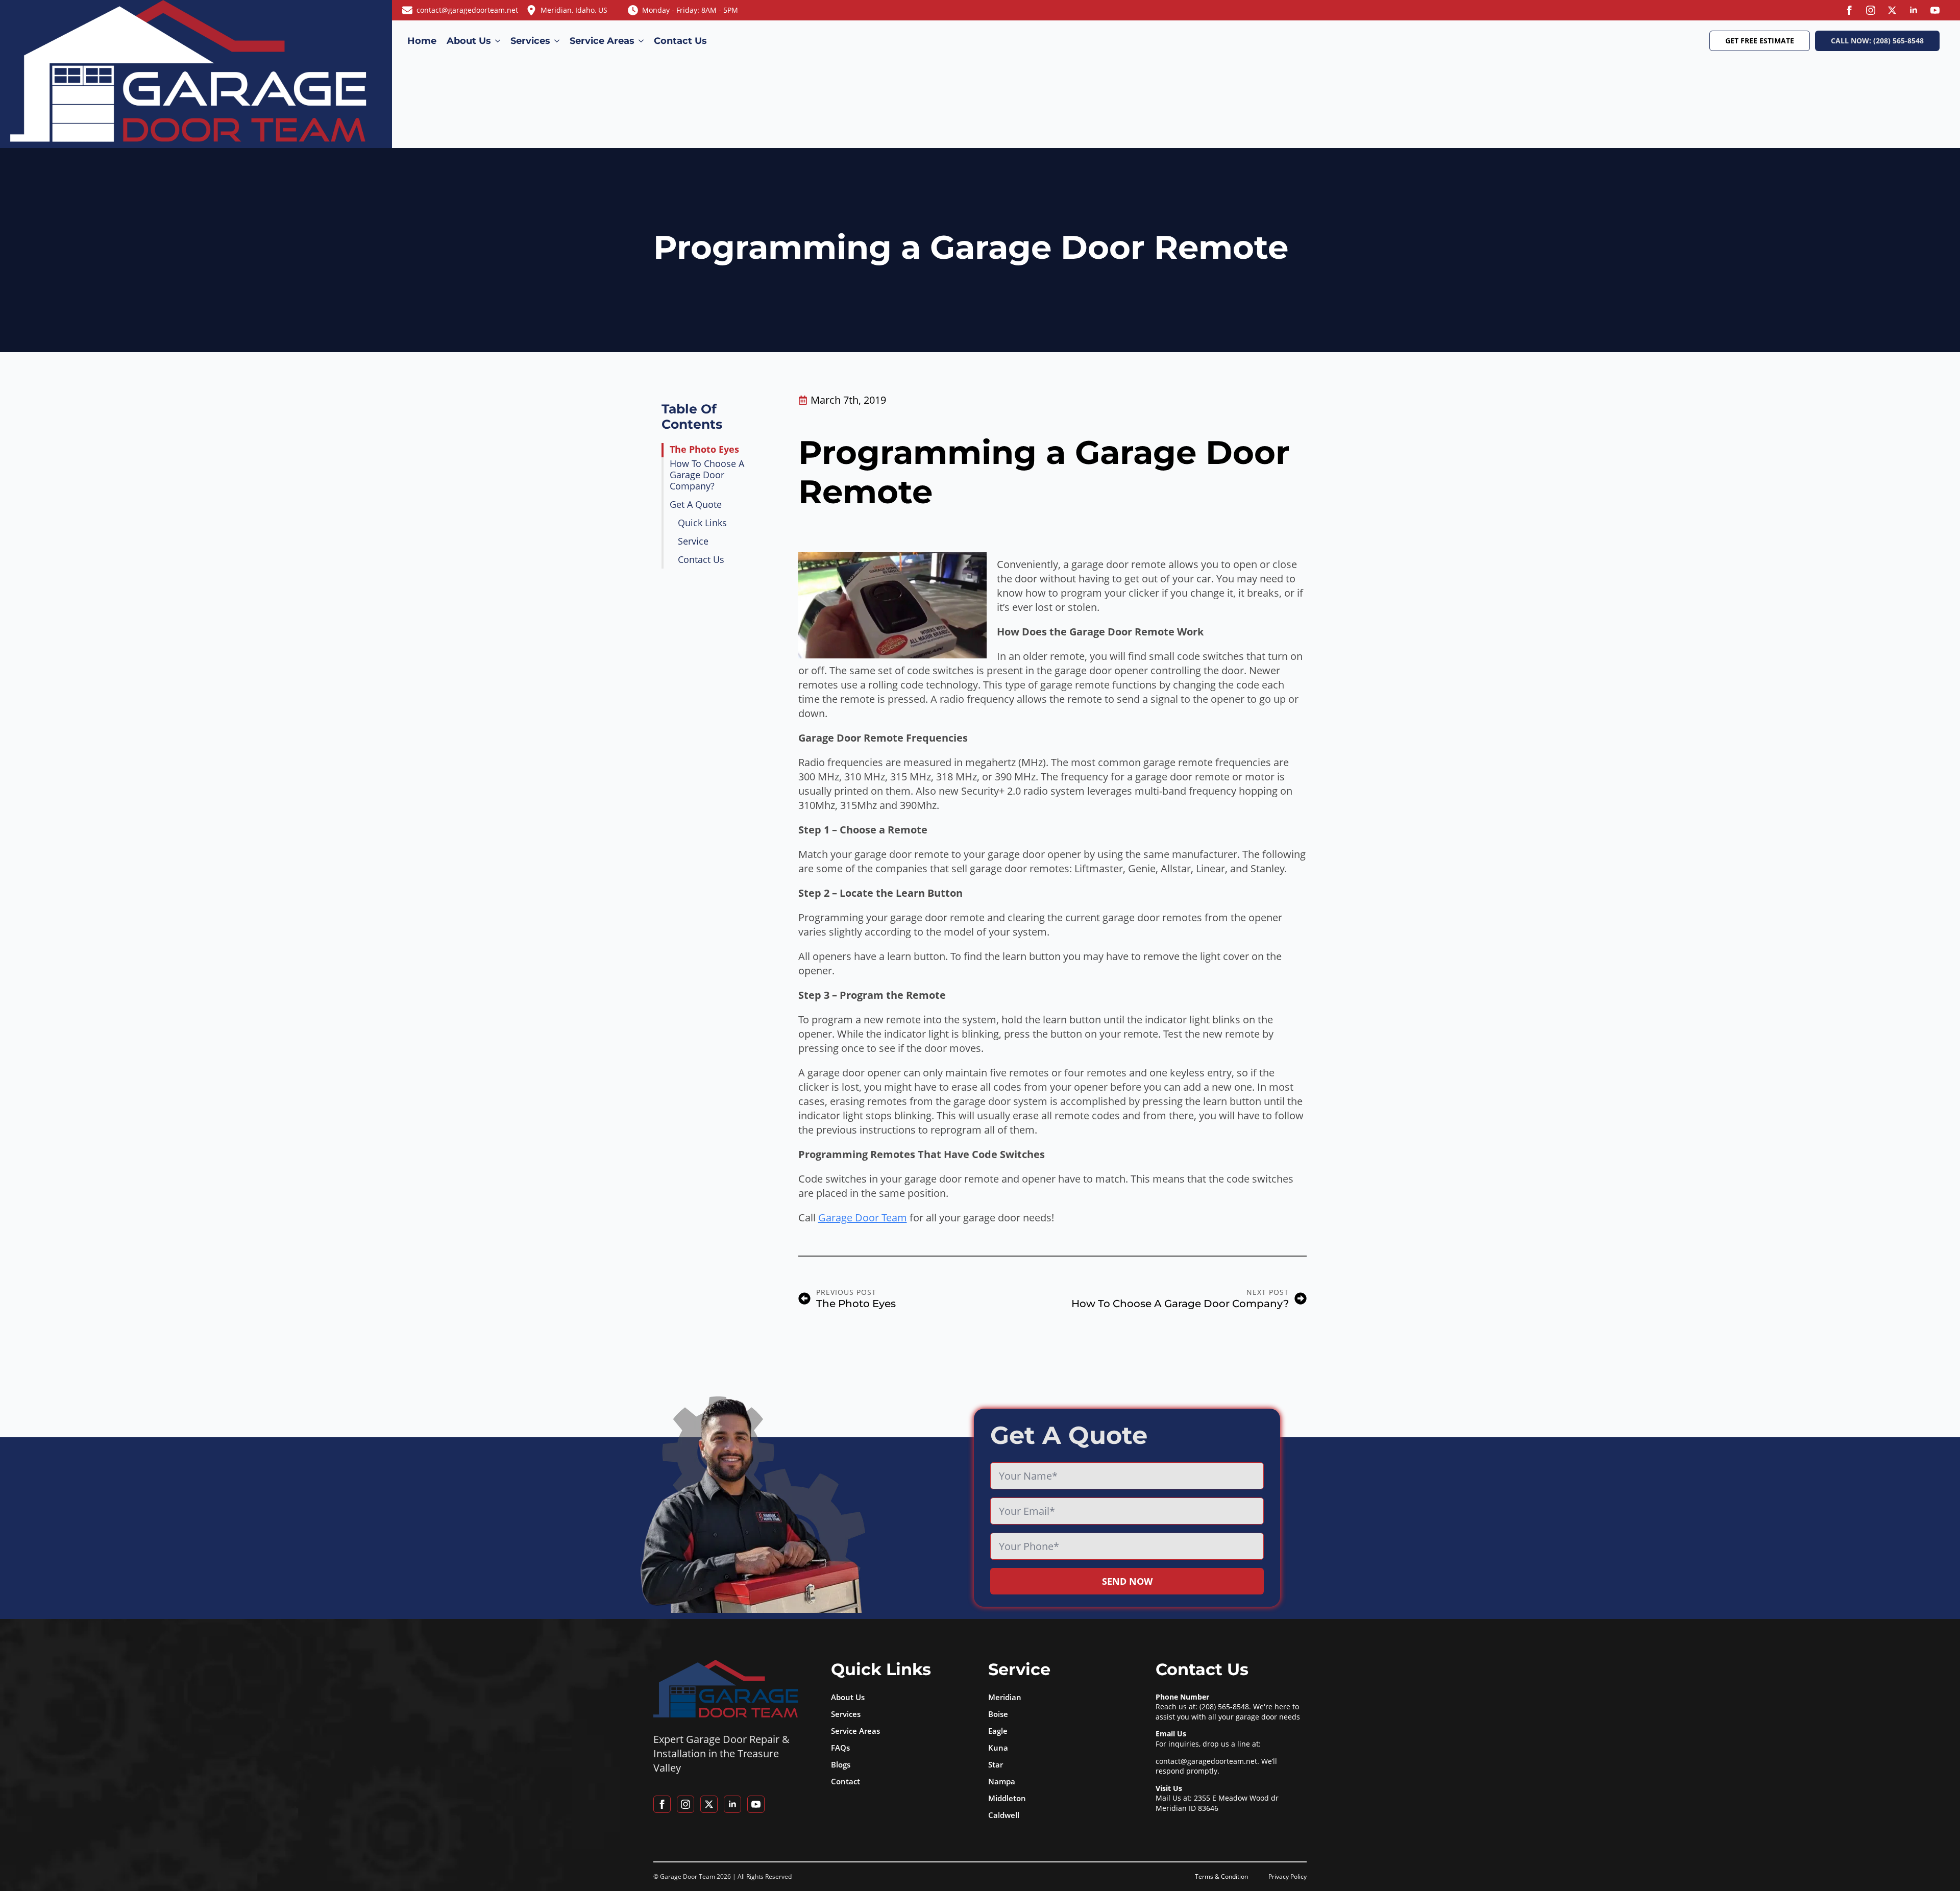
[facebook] (1849, 10)
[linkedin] (1914, 10)
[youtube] (1935, 10)
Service (693, 542)
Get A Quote (696, 505)
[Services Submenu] (557, 41)
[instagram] (1871, 10)
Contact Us (680, 41)
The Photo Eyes (704, 450)
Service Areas (602, 41)
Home (422, 41)
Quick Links (702, 523)
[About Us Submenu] (498, 41)
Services (530, 41)
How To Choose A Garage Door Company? (707, 475)
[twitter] (1892, 10)
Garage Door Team (863, 1218)
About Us (469, 41)
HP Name (988, 1419)
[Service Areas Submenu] (642, 41)
